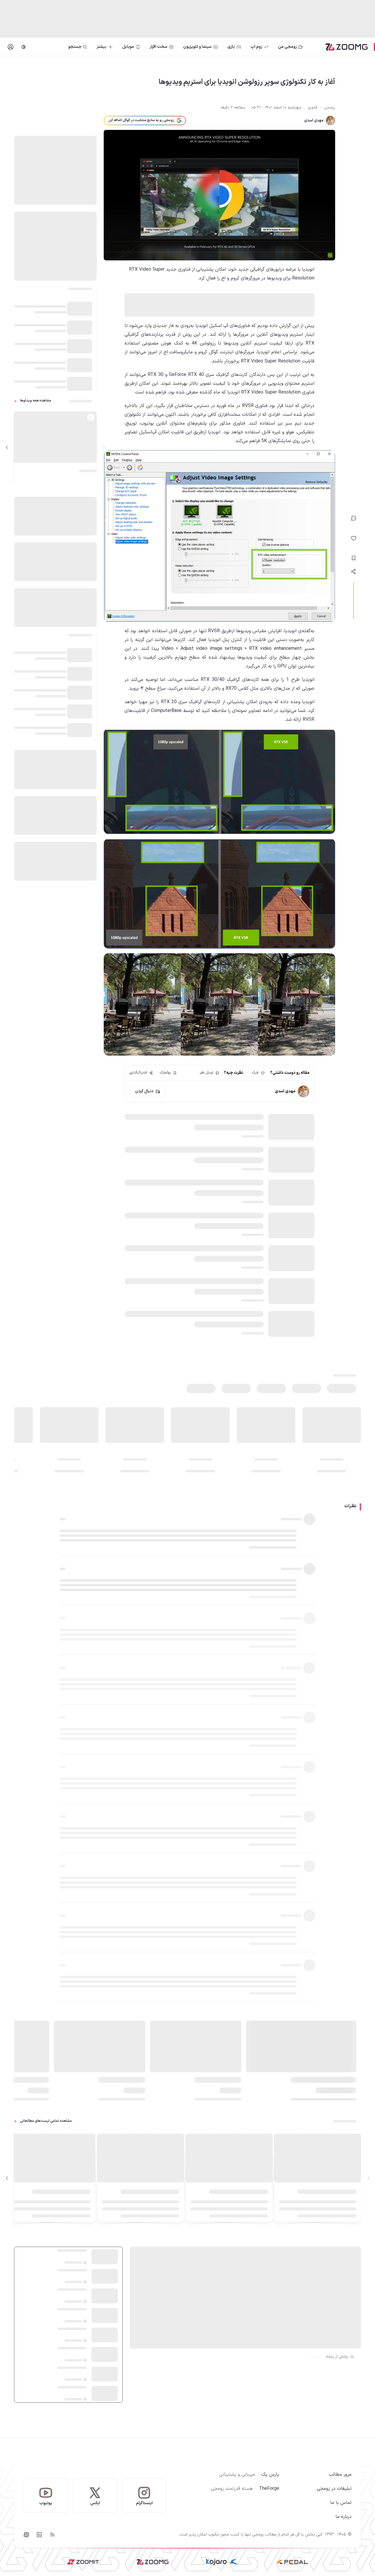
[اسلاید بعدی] (7, 448)
